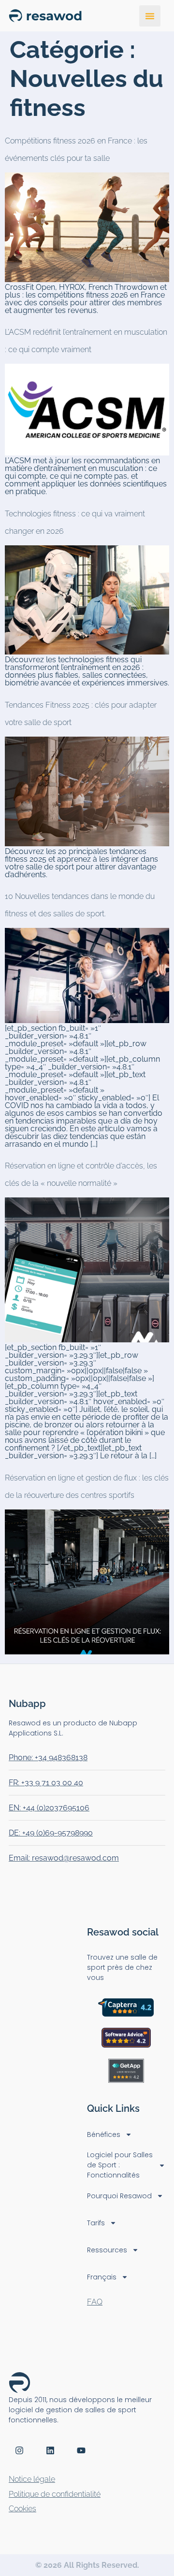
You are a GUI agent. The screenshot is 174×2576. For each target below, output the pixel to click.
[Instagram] (19, 2450)
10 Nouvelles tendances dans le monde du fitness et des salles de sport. (80, 905)
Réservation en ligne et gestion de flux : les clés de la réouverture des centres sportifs (87, 1487)
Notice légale (32, 2479)
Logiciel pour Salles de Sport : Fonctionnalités (120, 2165)
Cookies (22, 2509)
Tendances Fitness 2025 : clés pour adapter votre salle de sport (81, 714)
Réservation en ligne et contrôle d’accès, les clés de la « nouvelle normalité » (81, 1174)
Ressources (107, 2250)
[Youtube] (81, 2450)
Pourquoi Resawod (119, 2196)
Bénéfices (104, 2135)
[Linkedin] (50, 2450)
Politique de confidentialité (55, 2494)
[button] (150, 16)
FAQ (95, 2302)
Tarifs (96, 2223)
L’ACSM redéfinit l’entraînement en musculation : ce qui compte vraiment (86, 341)
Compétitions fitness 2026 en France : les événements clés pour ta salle (76, 149)
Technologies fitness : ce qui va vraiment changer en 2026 (75, 522)
